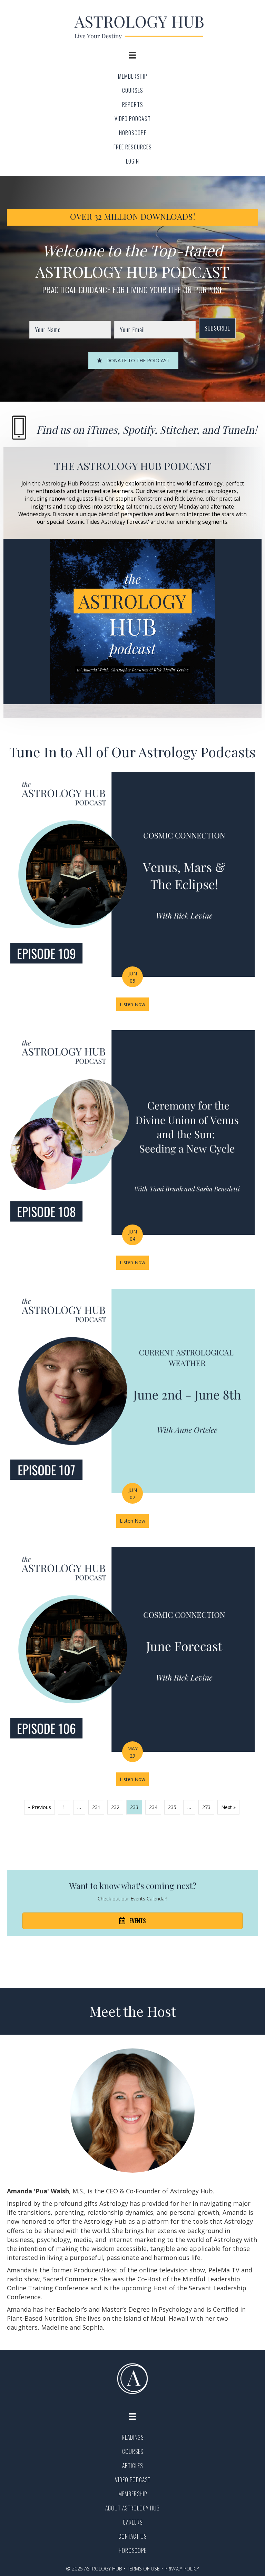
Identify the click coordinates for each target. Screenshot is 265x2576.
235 (172, 1807)
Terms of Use (143, 2569)
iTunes (102, 430)
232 (115, 1807)
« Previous (40, 1807)
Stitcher (178, 430)
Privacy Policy (182, 2569)
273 (206, 1807)
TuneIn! (239, 430)
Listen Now (134, 1004)
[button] (217, 328)
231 (96, 1807)
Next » (228, 1807)
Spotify (139, 430)
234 (153, 1807)
